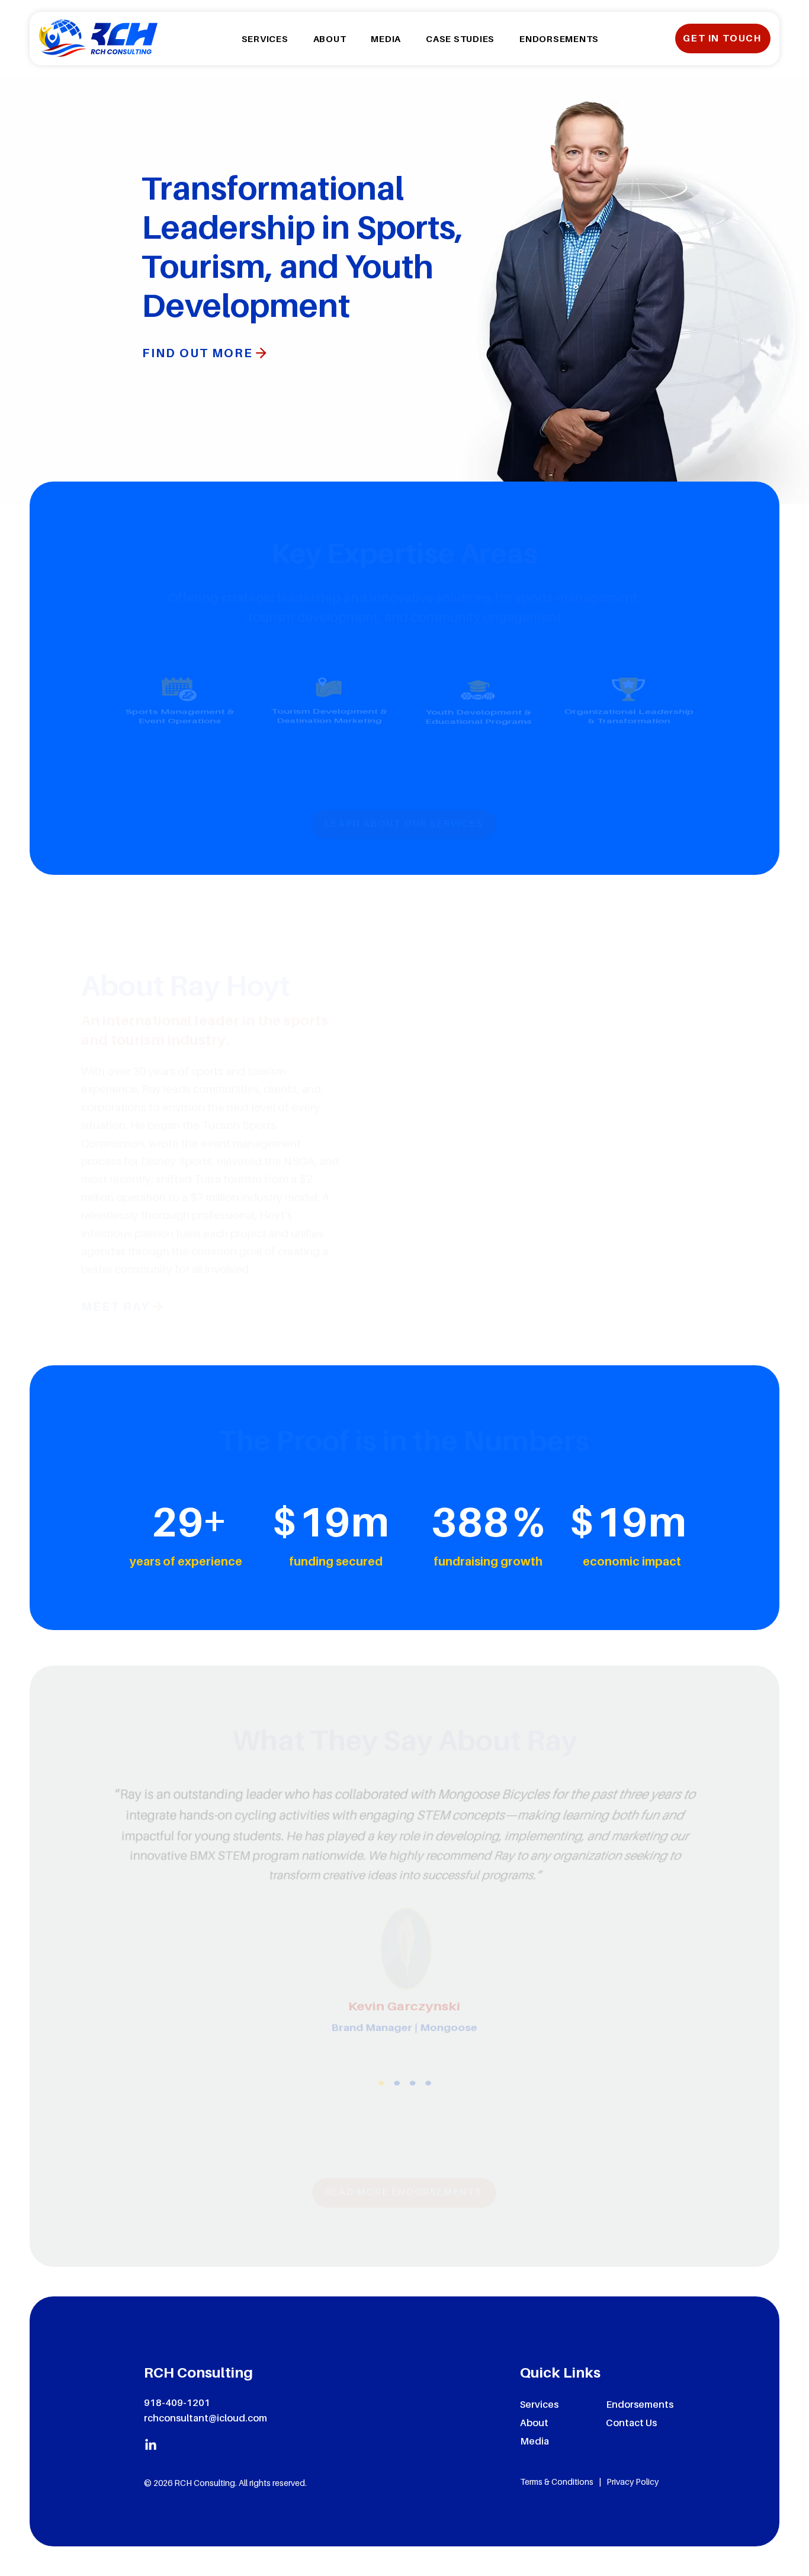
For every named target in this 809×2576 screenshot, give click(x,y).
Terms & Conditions (557, 2482)
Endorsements (640, 2404)
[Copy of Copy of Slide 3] (414, 2114)
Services (539, 2404)
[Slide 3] (378, 2114)
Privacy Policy (633, 2482)
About (534, 2423)
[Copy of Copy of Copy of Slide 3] (431, 2114)
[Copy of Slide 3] (396, 2114)
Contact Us (631, 2423)
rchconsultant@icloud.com (206, 2418)
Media (534, 2441)
